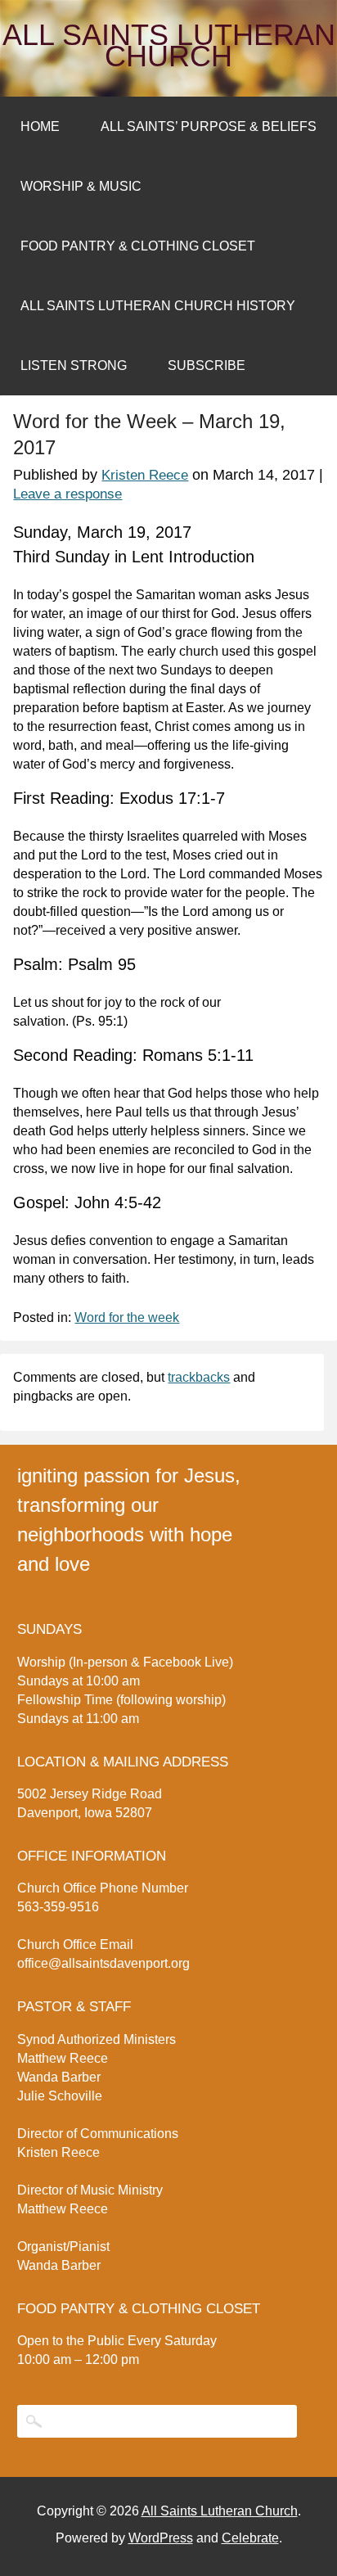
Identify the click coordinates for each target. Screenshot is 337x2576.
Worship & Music (81, 186)
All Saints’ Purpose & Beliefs (209, 126)
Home (40, 126)
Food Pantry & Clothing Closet (138, 246)
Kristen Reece (145, 475)
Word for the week (127, 1317)
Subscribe (207, 365)
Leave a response (67, 494)
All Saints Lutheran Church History (158, 306)
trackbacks (199, 1377)
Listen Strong (74, 365)
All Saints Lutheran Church (169, 46)
